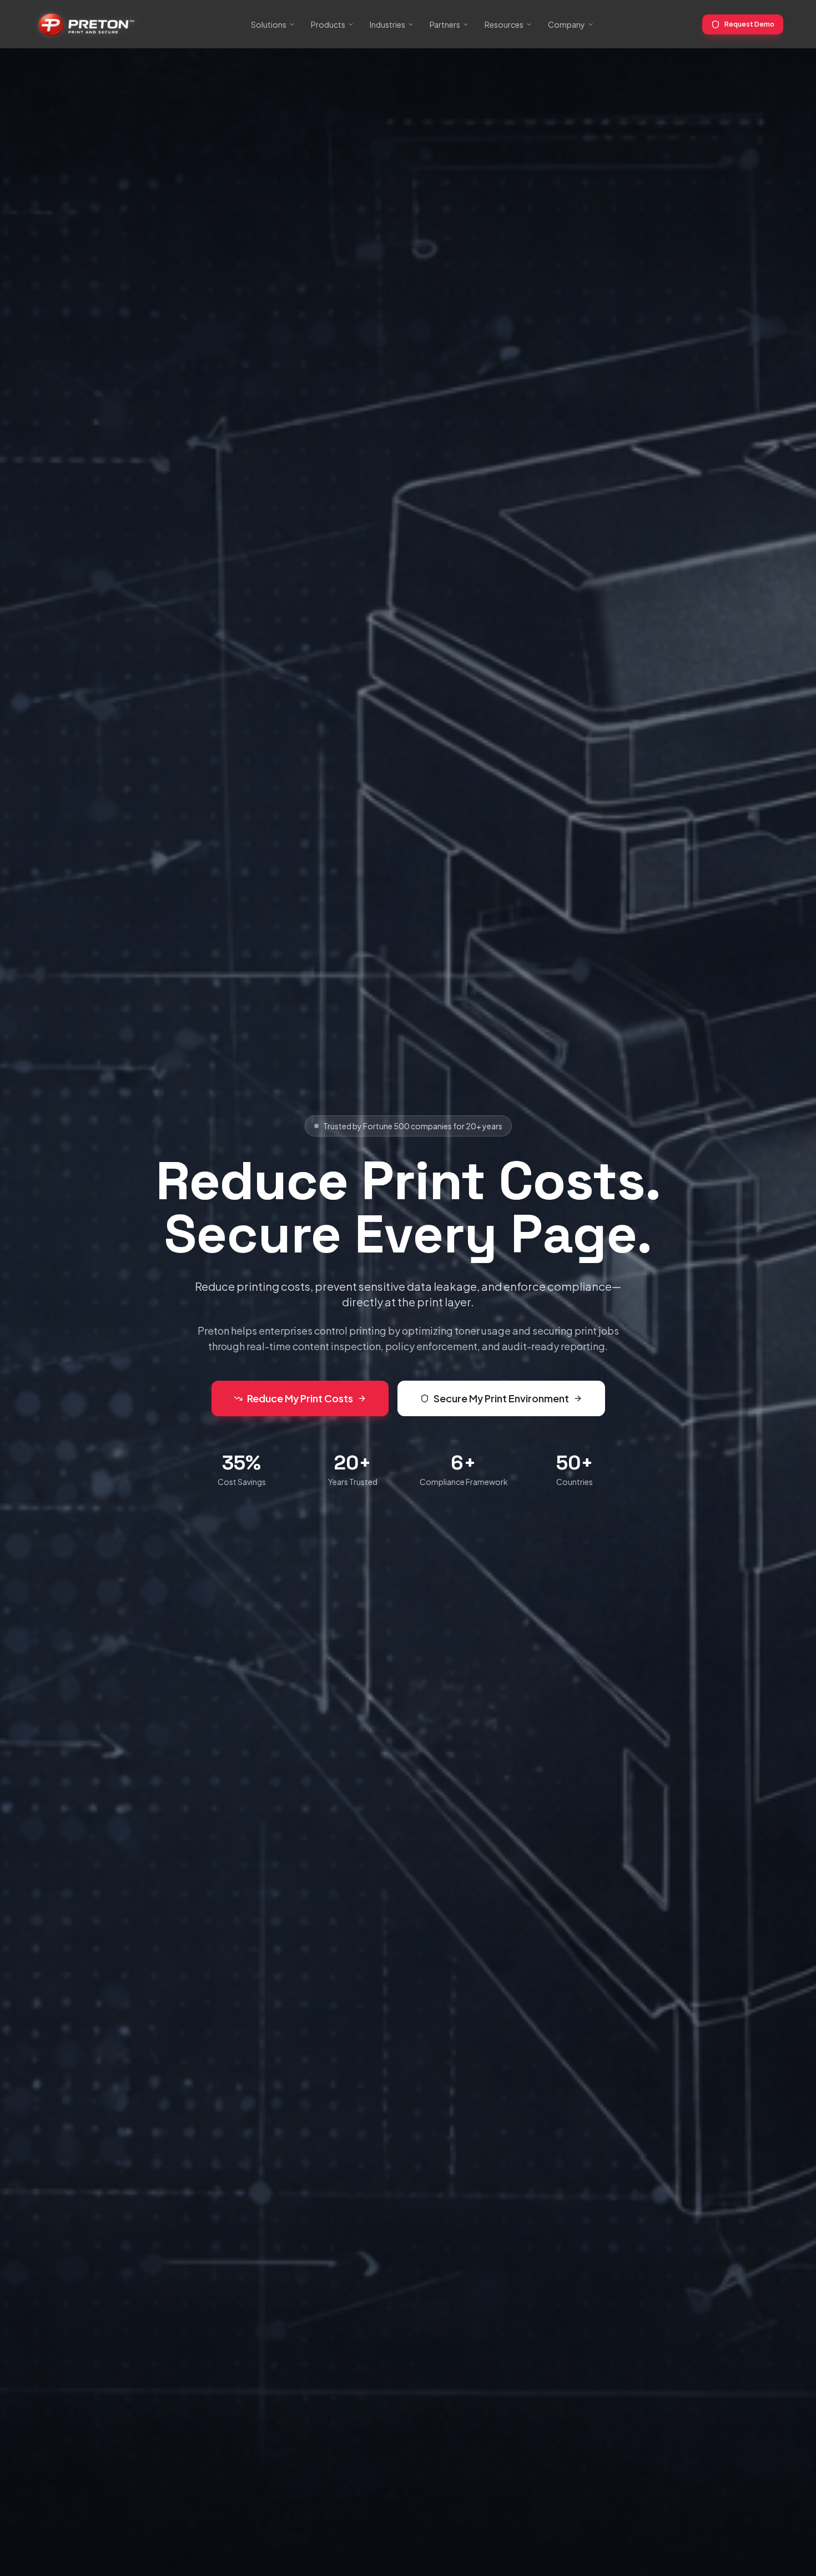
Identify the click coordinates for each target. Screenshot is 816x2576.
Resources (504, 24)
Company (566, 24)
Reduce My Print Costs (300, 1398)
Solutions (269, 24)
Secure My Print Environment (501, 1398)
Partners (445, 24)
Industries (387, 24)
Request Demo (749, 24)
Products (328, 24)
